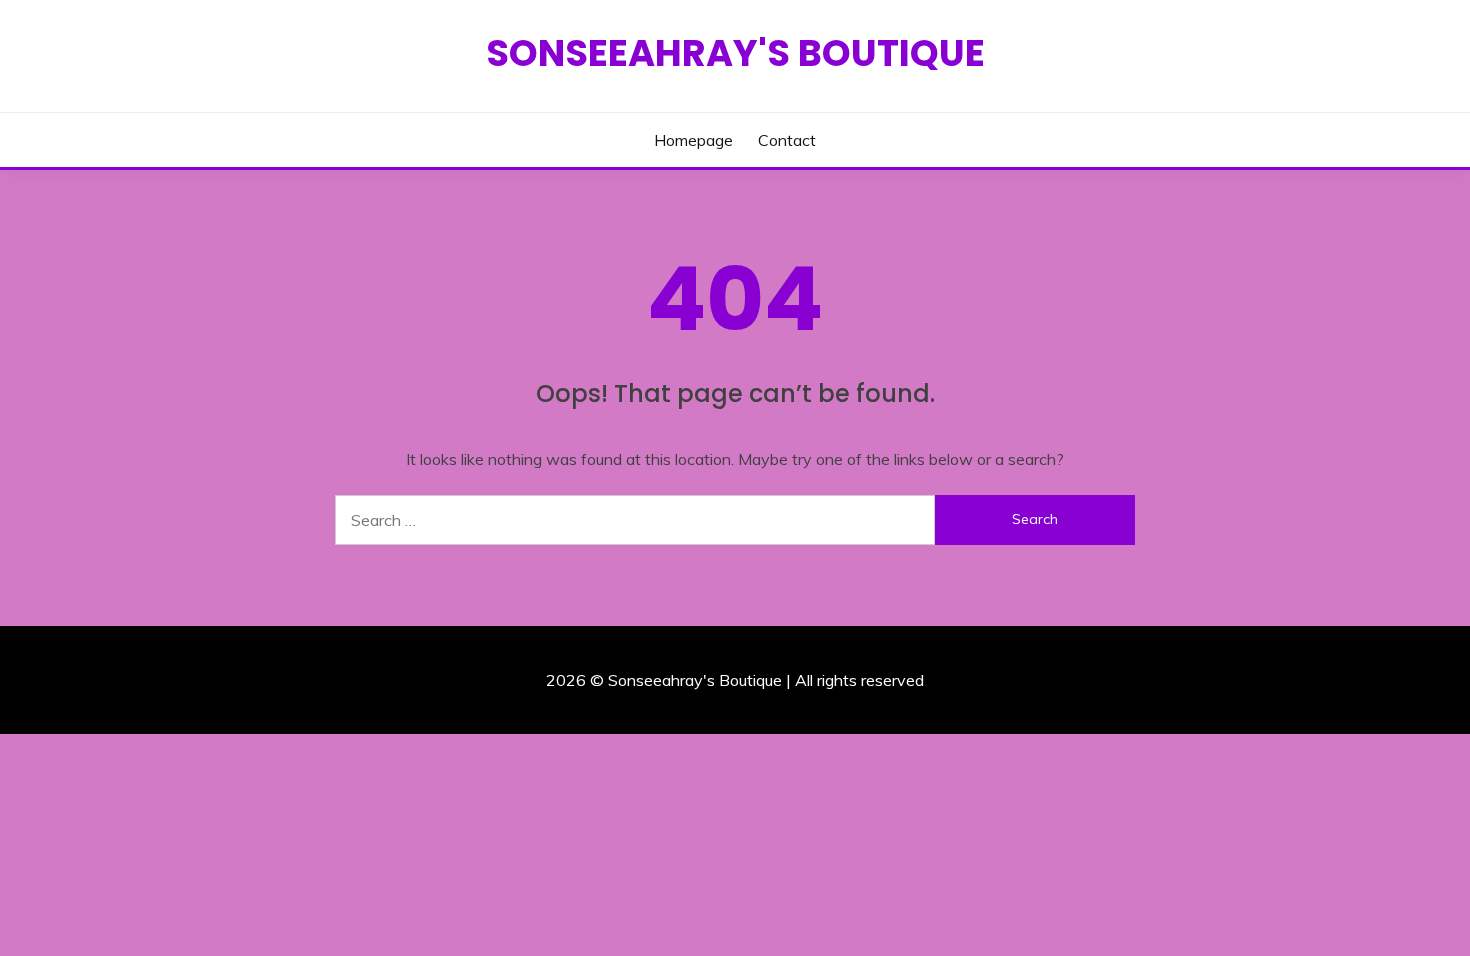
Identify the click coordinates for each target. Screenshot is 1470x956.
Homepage (693, 140)
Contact (787, 140)
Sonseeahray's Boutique (735, 53)
